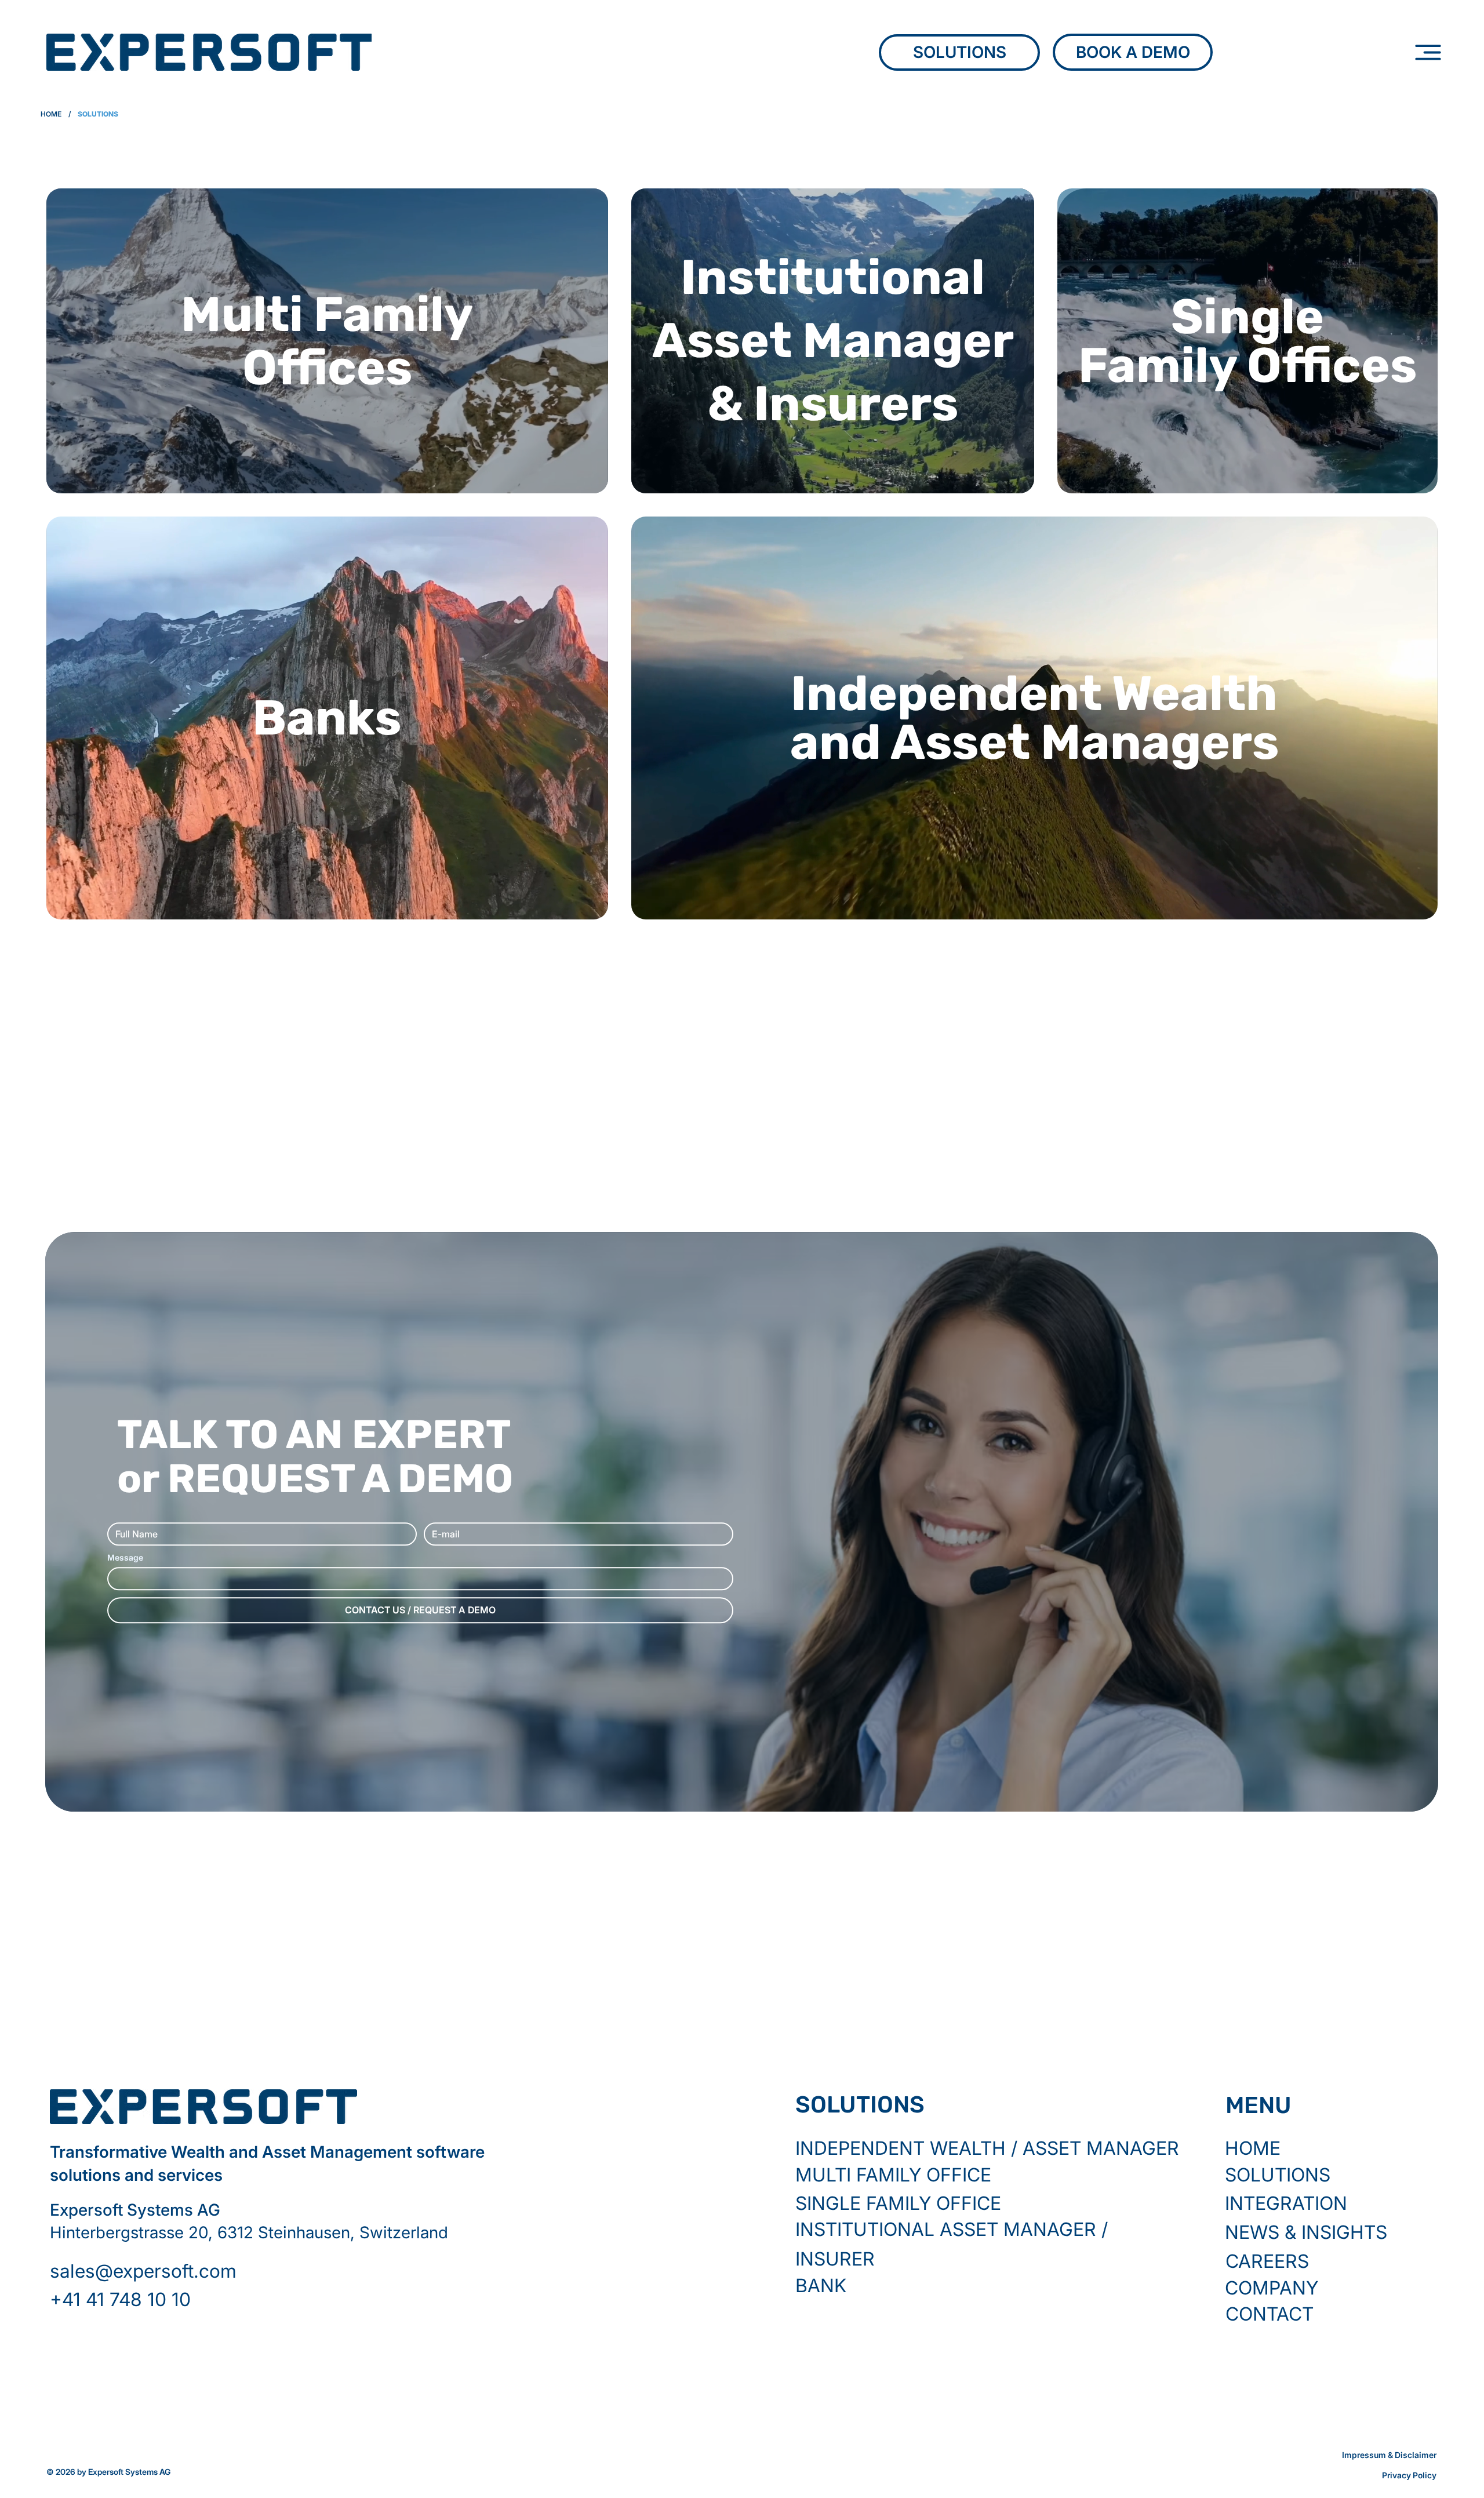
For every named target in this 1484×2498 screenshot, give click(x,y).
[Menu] (1428, 53)
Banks (327, 718)
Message (125, 1557)
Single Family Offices (1247, 341)
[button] (192, 2300)
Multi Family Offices (327, 341)
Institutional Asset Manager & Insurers (833, 340)
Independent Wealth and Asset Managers (1034, 718)
